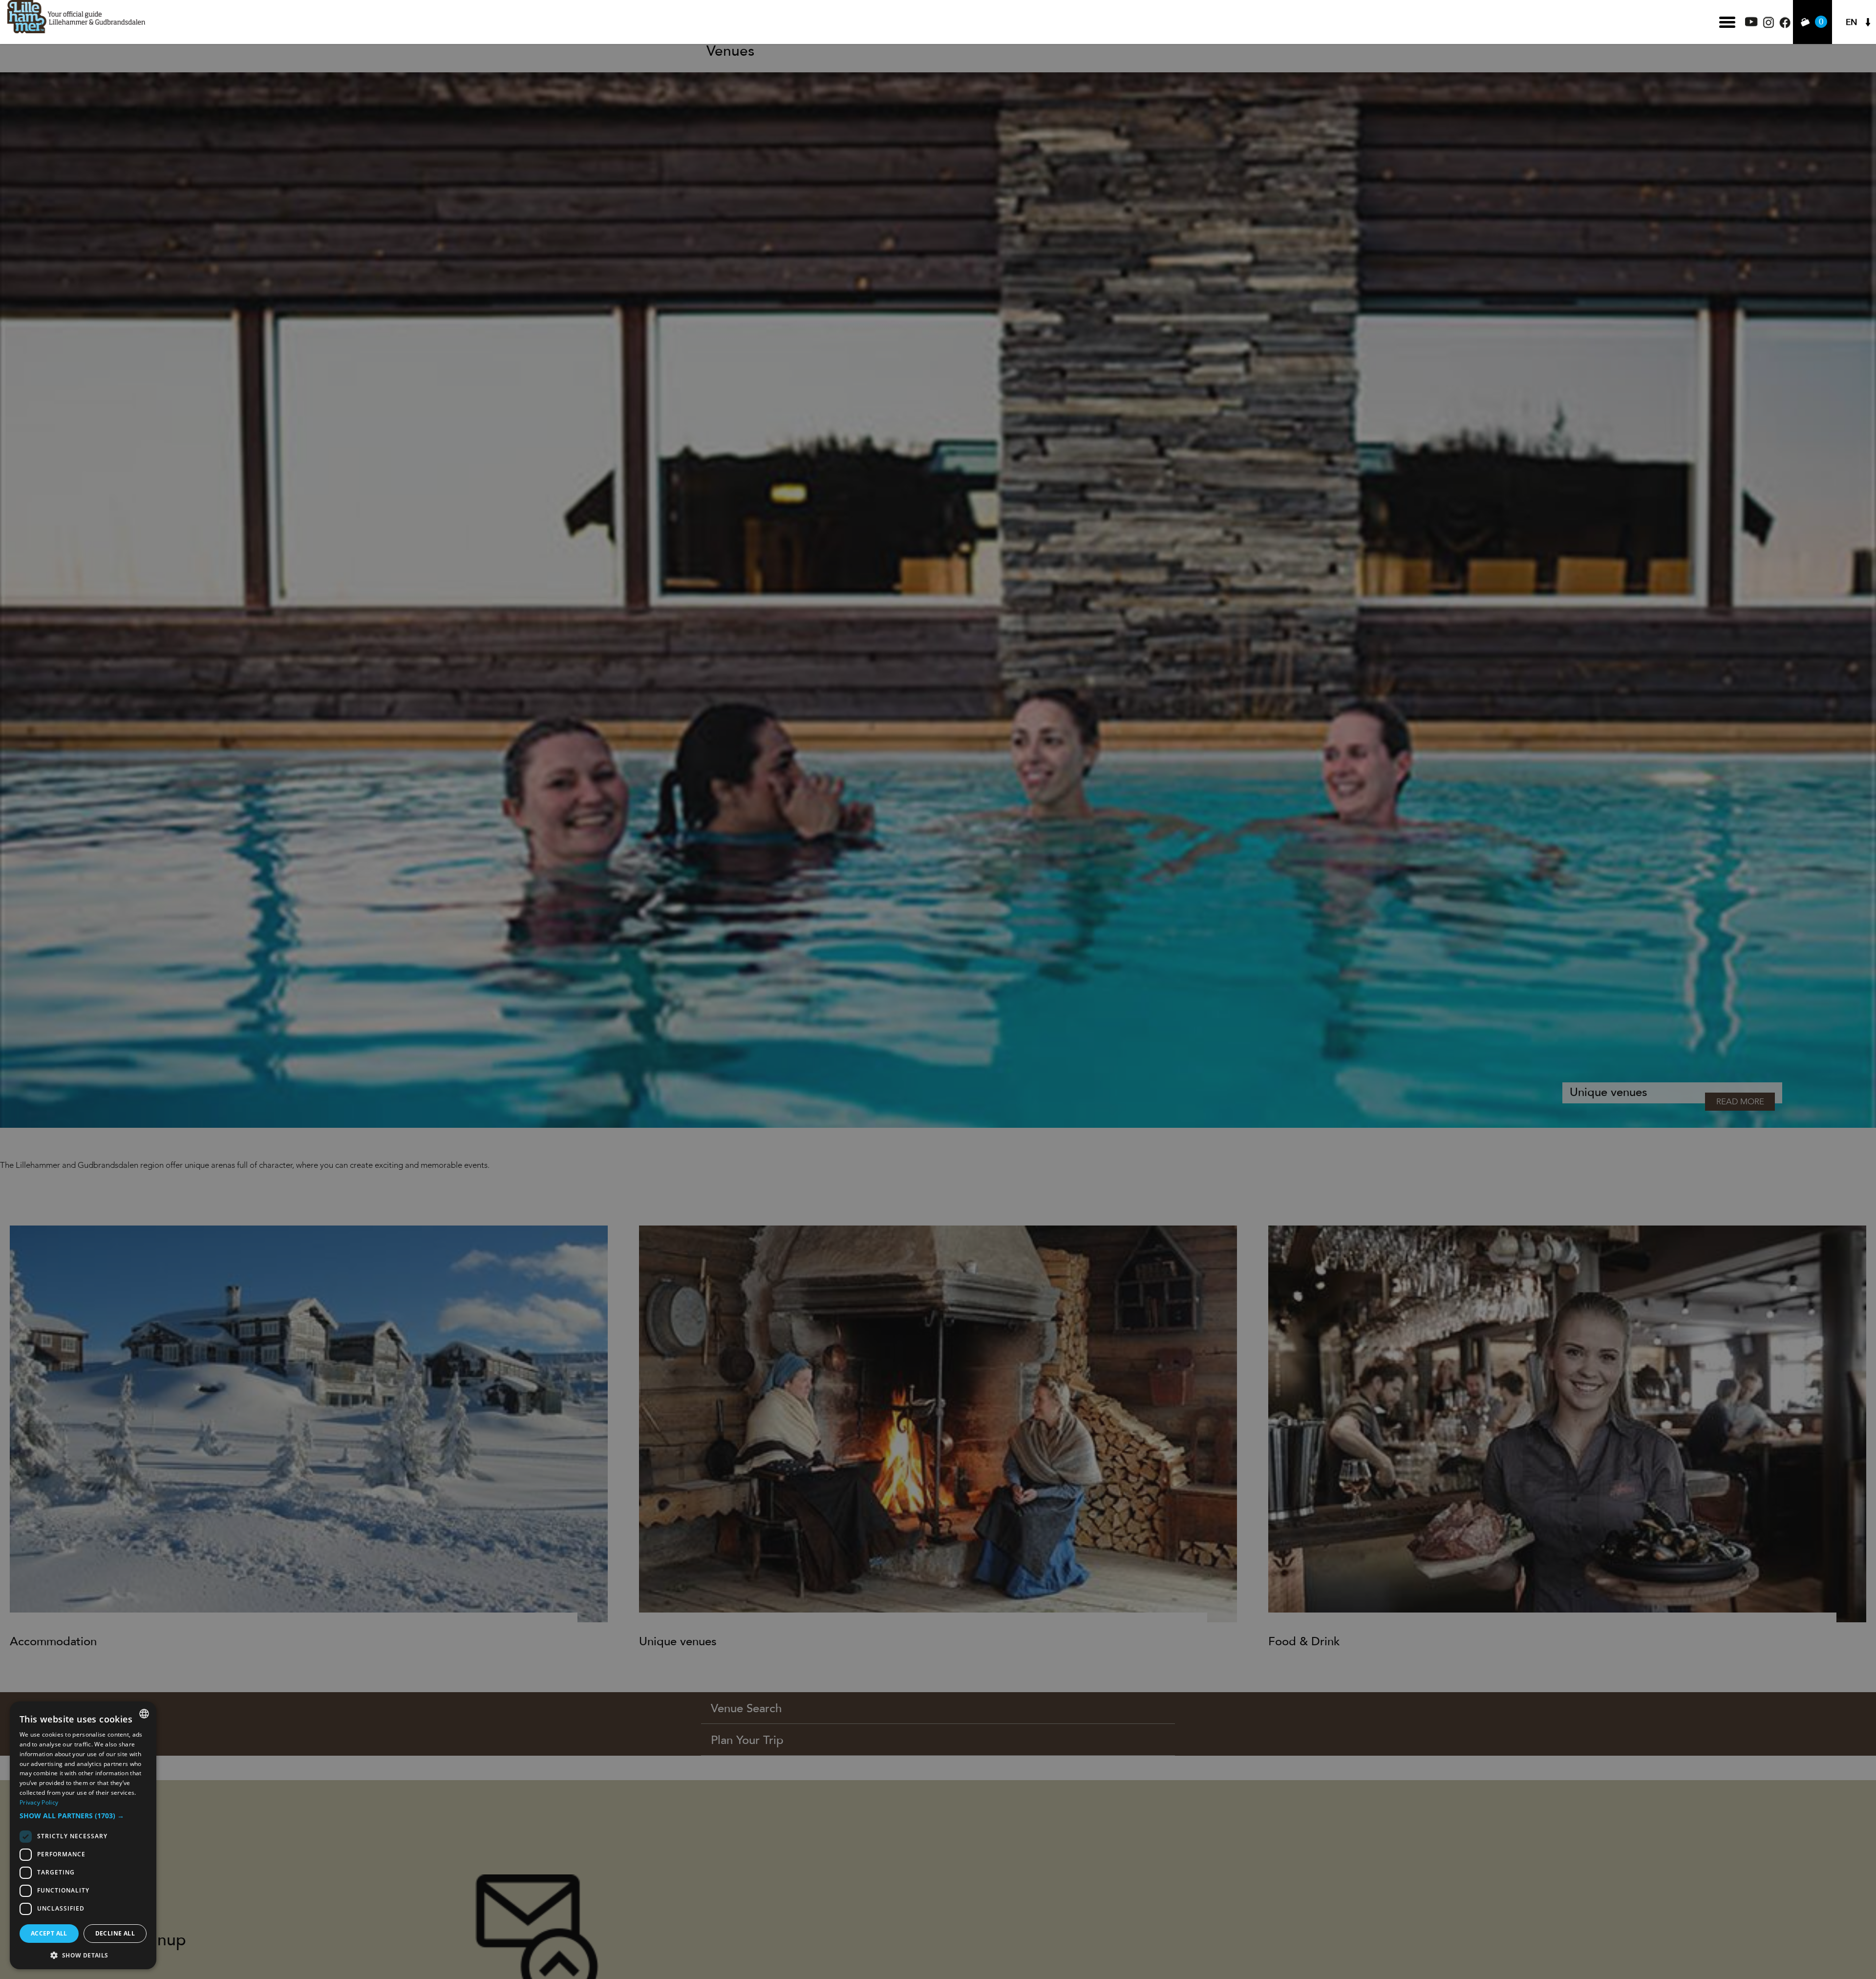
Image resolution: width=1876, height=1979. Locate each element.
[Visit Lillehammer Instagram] (1769, 26)
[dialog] (83, 1835)
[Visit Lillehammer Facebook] (1785, 26)
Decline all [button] (115, 1933)
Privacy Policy (39, 1802)
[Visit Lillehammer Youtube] (1751, 24)
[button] (83, 1816)
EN (1852, 22)
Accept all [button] (49, 1933)
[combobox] (144, 1714)
